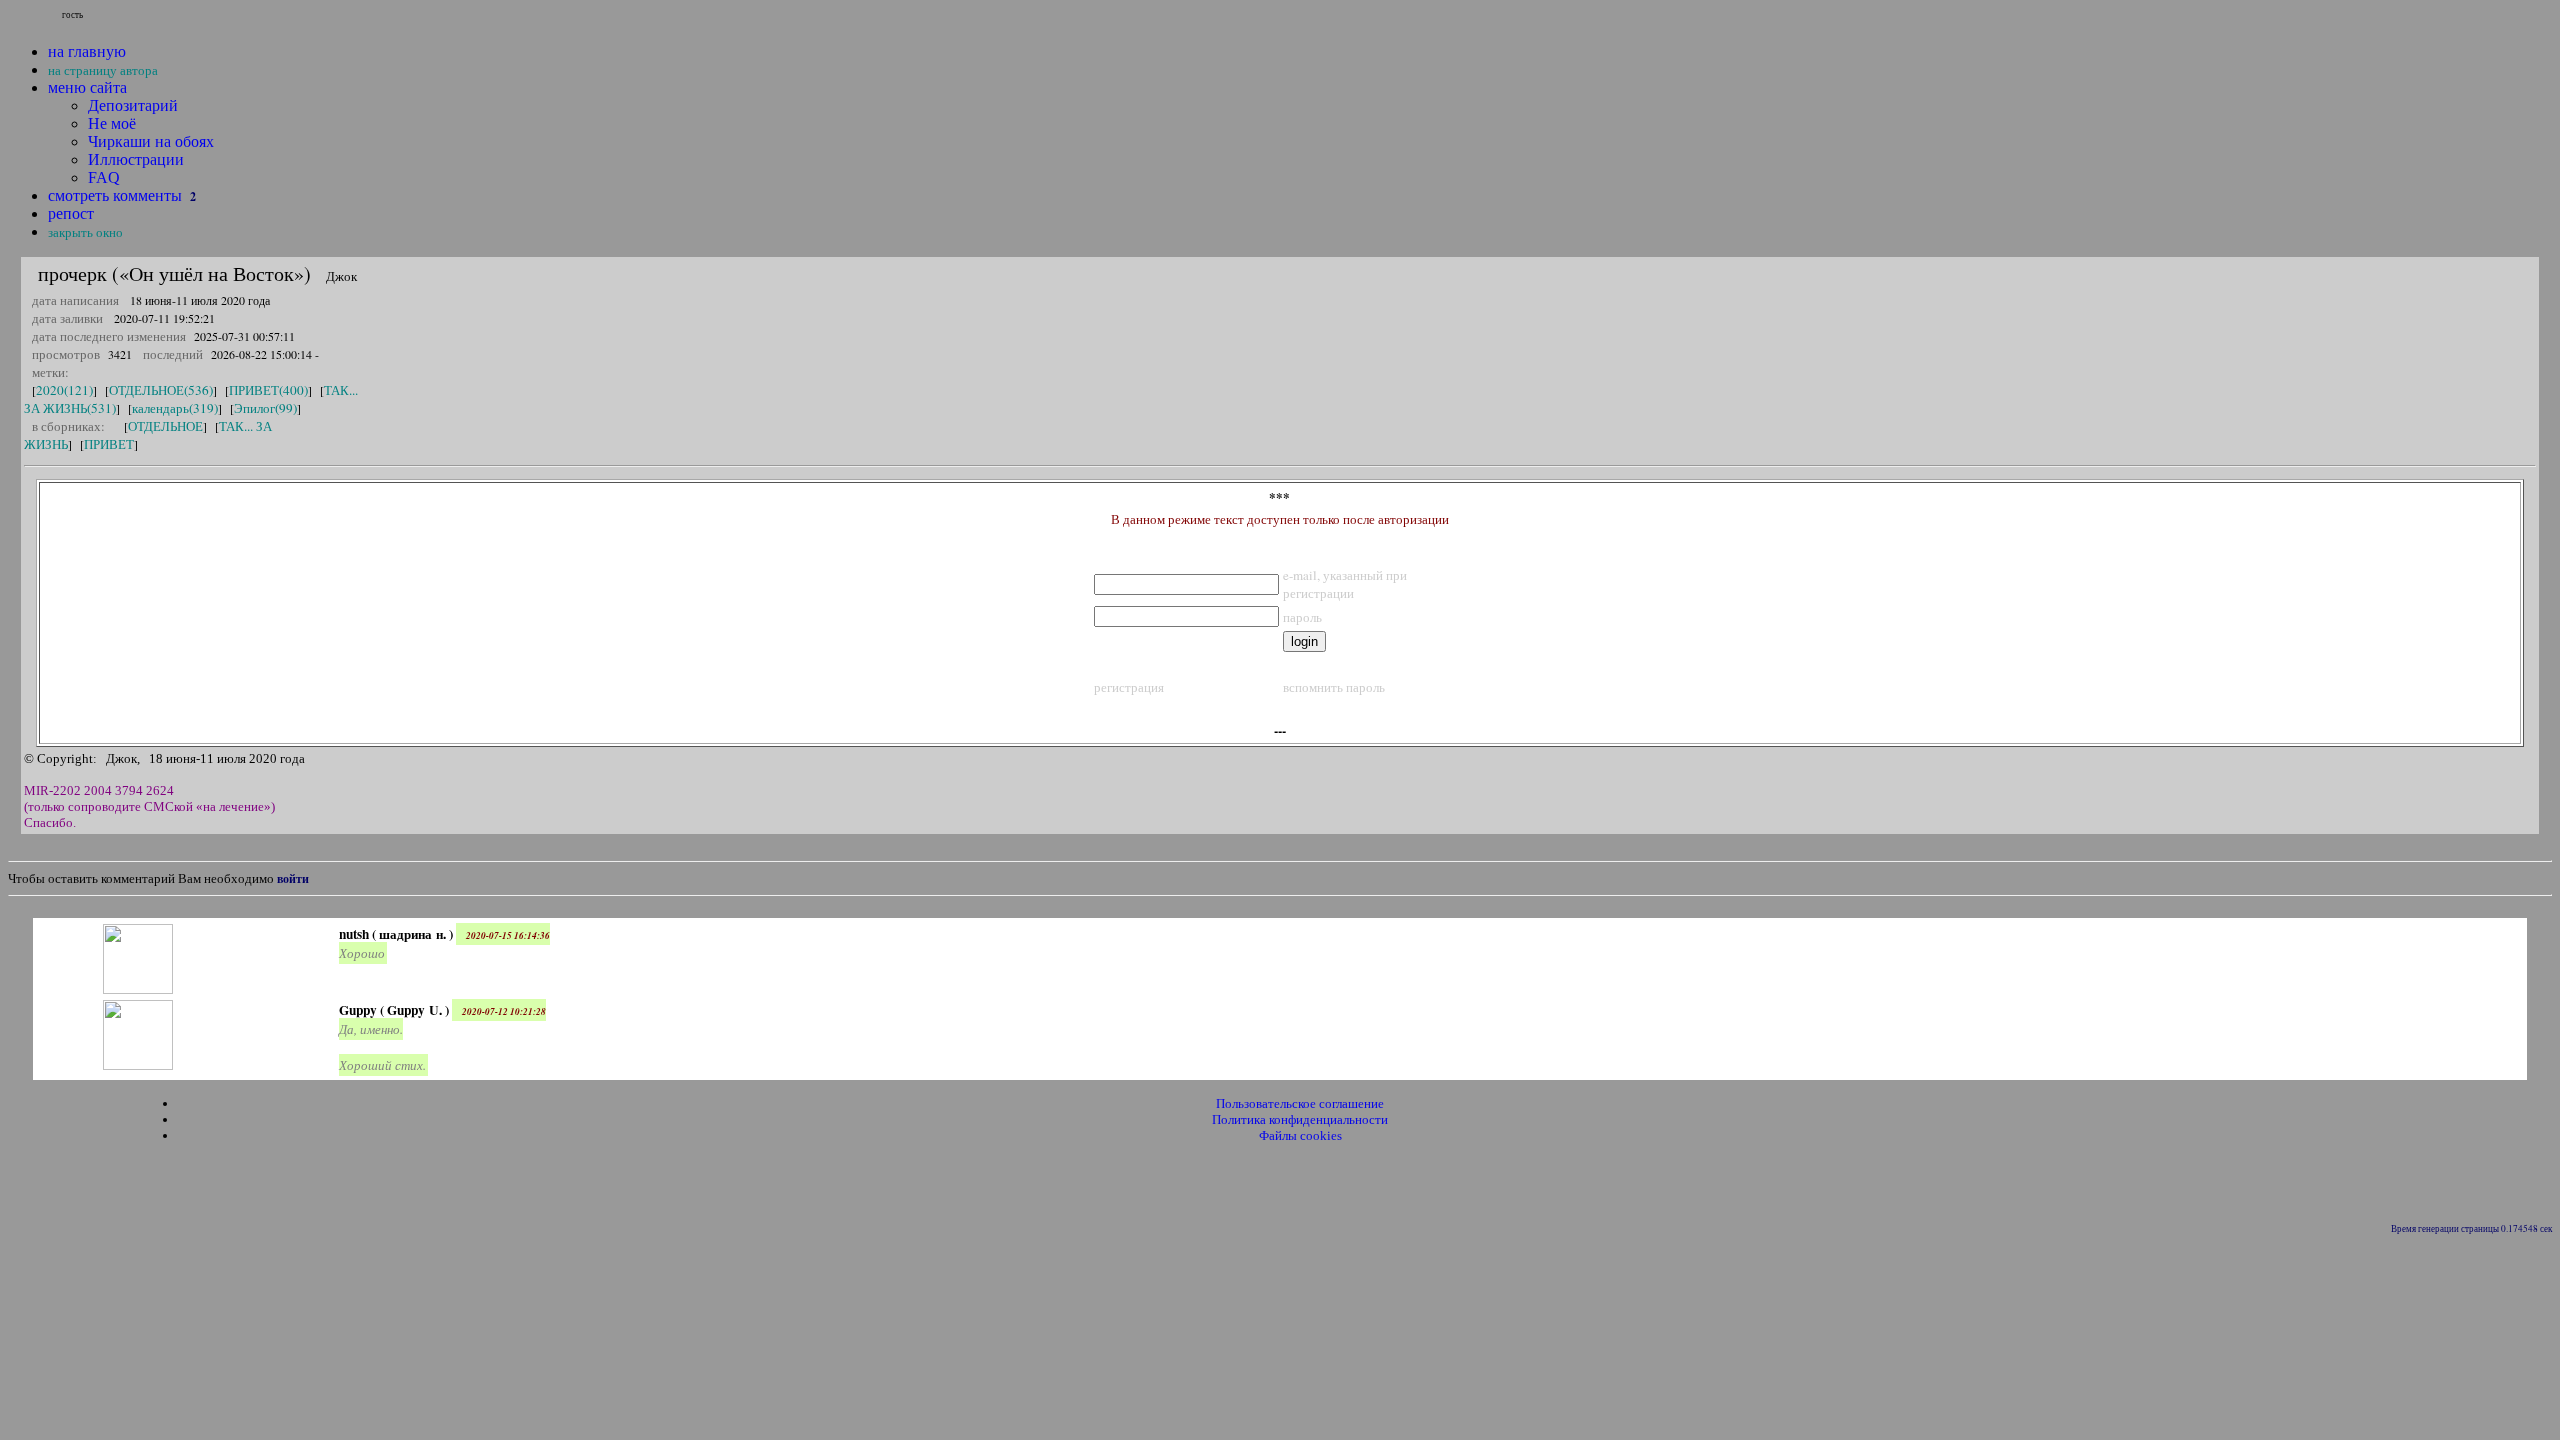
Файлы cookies (1300, 1135)
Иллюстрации (136, 159)
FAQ (104, 177)
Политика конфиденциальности (1300, 1119)
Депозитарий (133, 105)
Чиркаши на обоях (151, 141)
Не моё (112, 123)
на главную (87, 51)
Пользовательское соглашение (1300, 1103)
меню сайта (87, 87)
